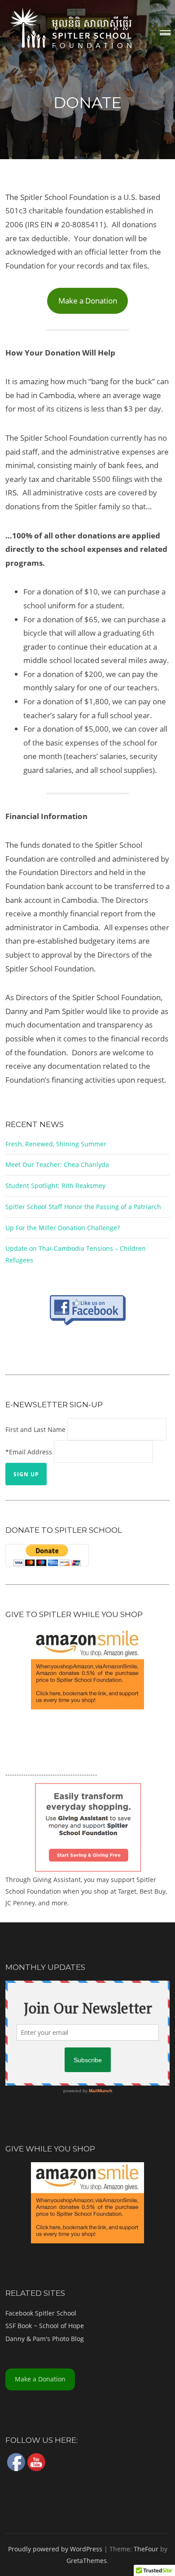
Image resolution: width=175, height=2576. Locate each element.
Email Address (31, 1452)
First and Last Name (35, 1429)
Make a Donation (88, 301)
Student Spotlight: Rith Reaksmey (55, 1186)
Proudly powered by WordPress (55, 2549)
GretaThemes (87, 2561)
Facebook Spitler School (41, 2313)
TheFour (146, 2549)
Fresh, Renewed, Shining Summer (56, 1144)
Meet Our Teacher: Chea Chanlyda (57, 1164)
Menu (165, 33)
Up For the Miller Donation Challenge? (63, 1228)
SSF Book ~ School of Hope (45, 2326)
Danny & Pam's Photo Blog (45, 2339)
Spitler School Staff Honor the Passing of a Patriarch (83, 1207)
